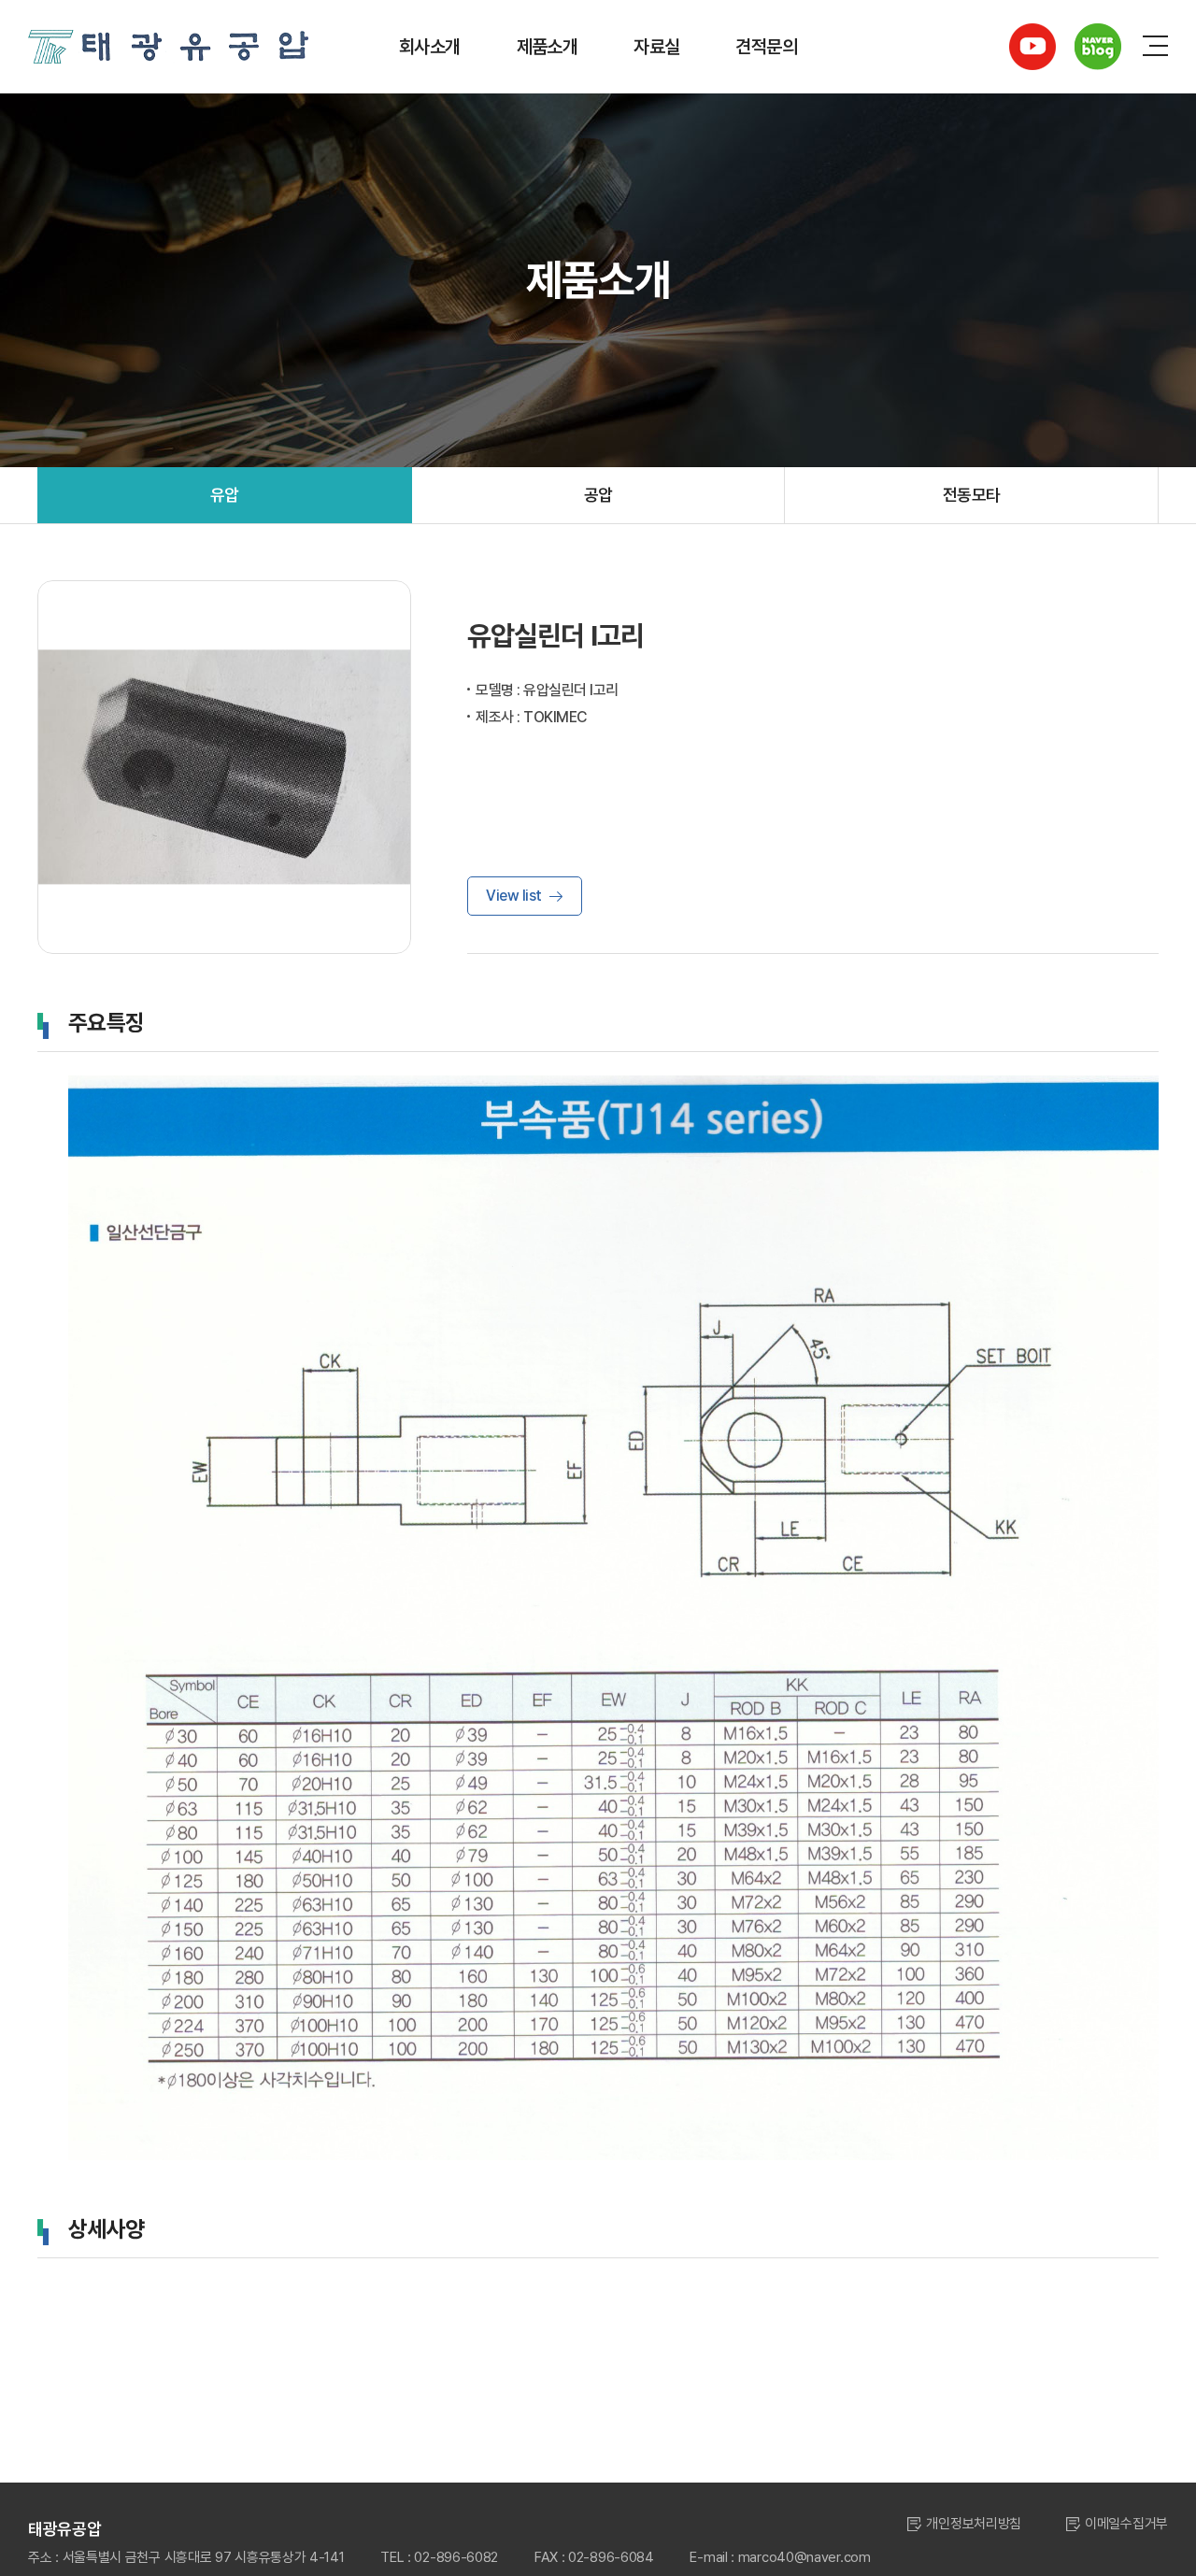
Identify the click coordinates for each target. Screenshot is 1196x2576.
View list (514, 896)
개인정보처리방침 (974, 2524)
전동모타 (972, 495)
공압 (598, 495)
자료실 (656, 47)
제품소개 (548, 47)
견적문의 (766, 47)
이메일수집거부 (1126, 2524)
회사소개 (430, 47)
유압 (225, 495)
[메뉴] (1155, 47)
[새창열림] (1032, 47)
